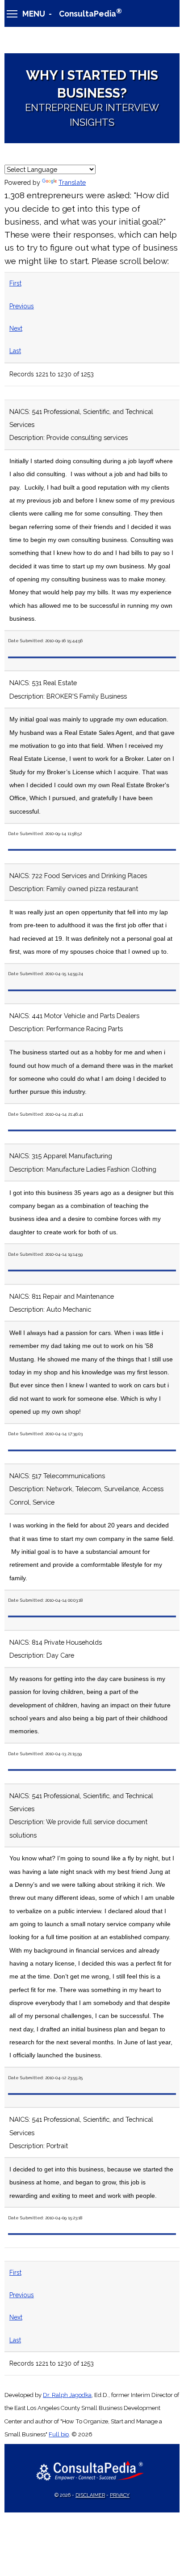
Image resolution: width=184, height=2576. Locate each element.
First (15, 283)
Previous (22, 306)
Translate (72, 182)
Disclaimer (90, 2495)
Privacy (120, 2495)
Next (16, 328)
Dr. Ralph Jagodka (67, 2395)
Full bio (59, 2434)
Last (15, 351)
